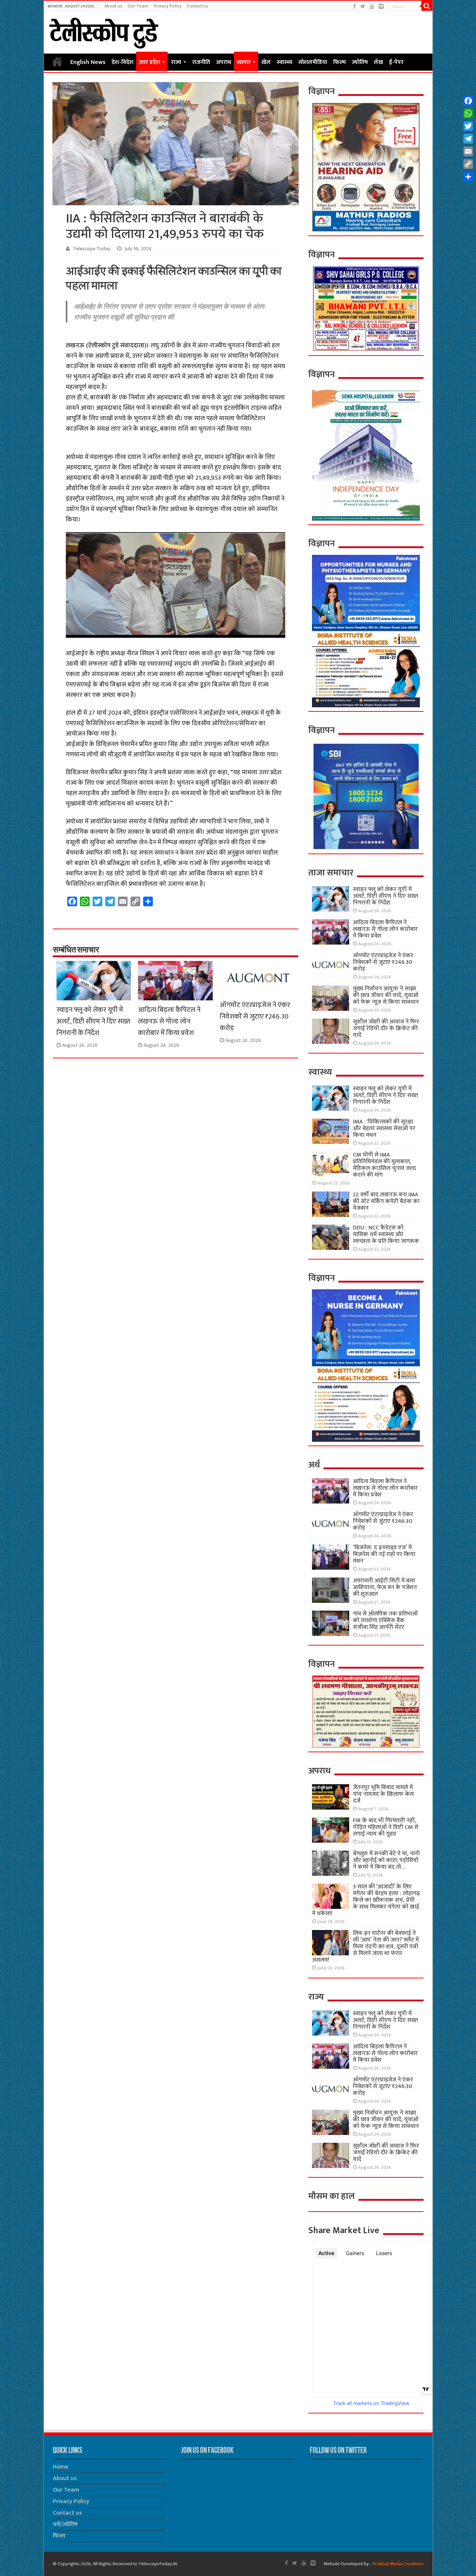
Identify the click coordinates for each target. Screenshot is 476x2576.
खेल (266, 62)
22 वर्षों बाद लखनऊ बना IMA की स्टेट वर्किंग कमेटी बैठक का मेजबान (386, 1201)
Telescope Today (92, 249)
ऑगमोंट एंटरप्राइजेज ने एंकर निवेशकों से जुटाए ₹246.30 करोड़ (255, 1017)
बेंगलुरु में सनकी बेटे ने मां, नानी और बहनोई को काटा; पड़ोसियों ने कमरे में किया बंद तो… (386, 1860)
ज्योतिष (360, 62)
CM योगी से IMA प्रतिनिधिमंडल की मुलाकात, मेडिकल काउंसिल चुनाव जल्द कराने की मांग (385, 1165)
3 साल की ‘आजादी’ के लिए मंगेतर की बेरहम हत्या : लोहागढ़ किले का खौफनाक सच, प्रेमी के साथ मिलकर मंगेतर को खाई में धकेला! (366, 1900)
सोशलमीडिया (313, 62)
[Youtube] (372, 7)
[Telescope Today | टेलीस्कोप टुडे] (104, 31)
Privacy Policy (168, 6)
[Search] (427, 6)
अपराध (224, 62)
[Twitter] (363, 7)
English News (88, 62)
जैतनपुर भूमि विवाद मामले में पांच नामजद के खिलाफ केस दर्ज (383, 1794)
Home (57, 61)
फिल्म (340, 62)
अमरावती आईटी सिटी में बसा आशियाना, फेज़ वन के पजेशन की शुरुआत (385, 1587)
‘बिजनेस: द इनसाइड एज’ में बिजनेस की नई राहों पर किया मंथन (384, 1554)
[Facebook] (354, 7)
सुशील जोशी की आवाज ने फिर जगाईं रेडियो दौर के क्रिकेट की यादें (386, 1028)
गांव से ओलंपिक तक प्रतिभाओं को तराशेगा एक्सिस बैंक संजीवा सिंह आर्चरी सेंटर (385, 1620)
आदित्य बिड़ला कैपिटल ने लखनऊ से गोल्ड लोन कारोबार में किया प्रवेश (169, 1021)
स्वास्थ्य (284, 62)
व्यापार (244, 62)
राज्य (176, 62)
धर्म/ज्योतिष (65, 2524)
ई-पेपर (396, 62)
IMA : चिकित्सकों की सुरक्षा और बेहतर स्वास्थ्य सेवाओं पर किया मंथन (384, 1128)
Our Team (138, 6)
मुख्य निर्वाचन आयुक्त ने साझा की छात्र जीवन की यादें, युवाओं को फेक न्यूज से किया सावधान (386, 995)
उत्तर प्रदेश (149, 62)
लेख (378, 62)
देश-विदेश (123, 62)
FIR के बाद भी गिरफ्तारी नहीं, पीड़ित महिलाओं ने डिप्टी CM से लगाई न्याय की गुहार (386, 1827)
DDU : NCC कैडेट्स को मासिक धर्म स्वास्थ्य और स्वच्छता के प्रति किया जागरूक (386, 1234)
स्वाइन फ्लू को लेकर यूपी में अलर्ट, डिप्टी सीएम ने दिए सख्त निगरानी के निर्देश (93, 1021)
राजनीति (201, 62)
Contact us (197, 6)
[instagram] (381, 7)
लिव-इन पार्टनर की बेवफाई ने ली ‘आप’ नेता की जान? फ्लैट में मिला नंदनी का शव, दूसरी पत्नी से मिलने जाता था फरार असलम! (365, 1947)
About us (113, 6)
